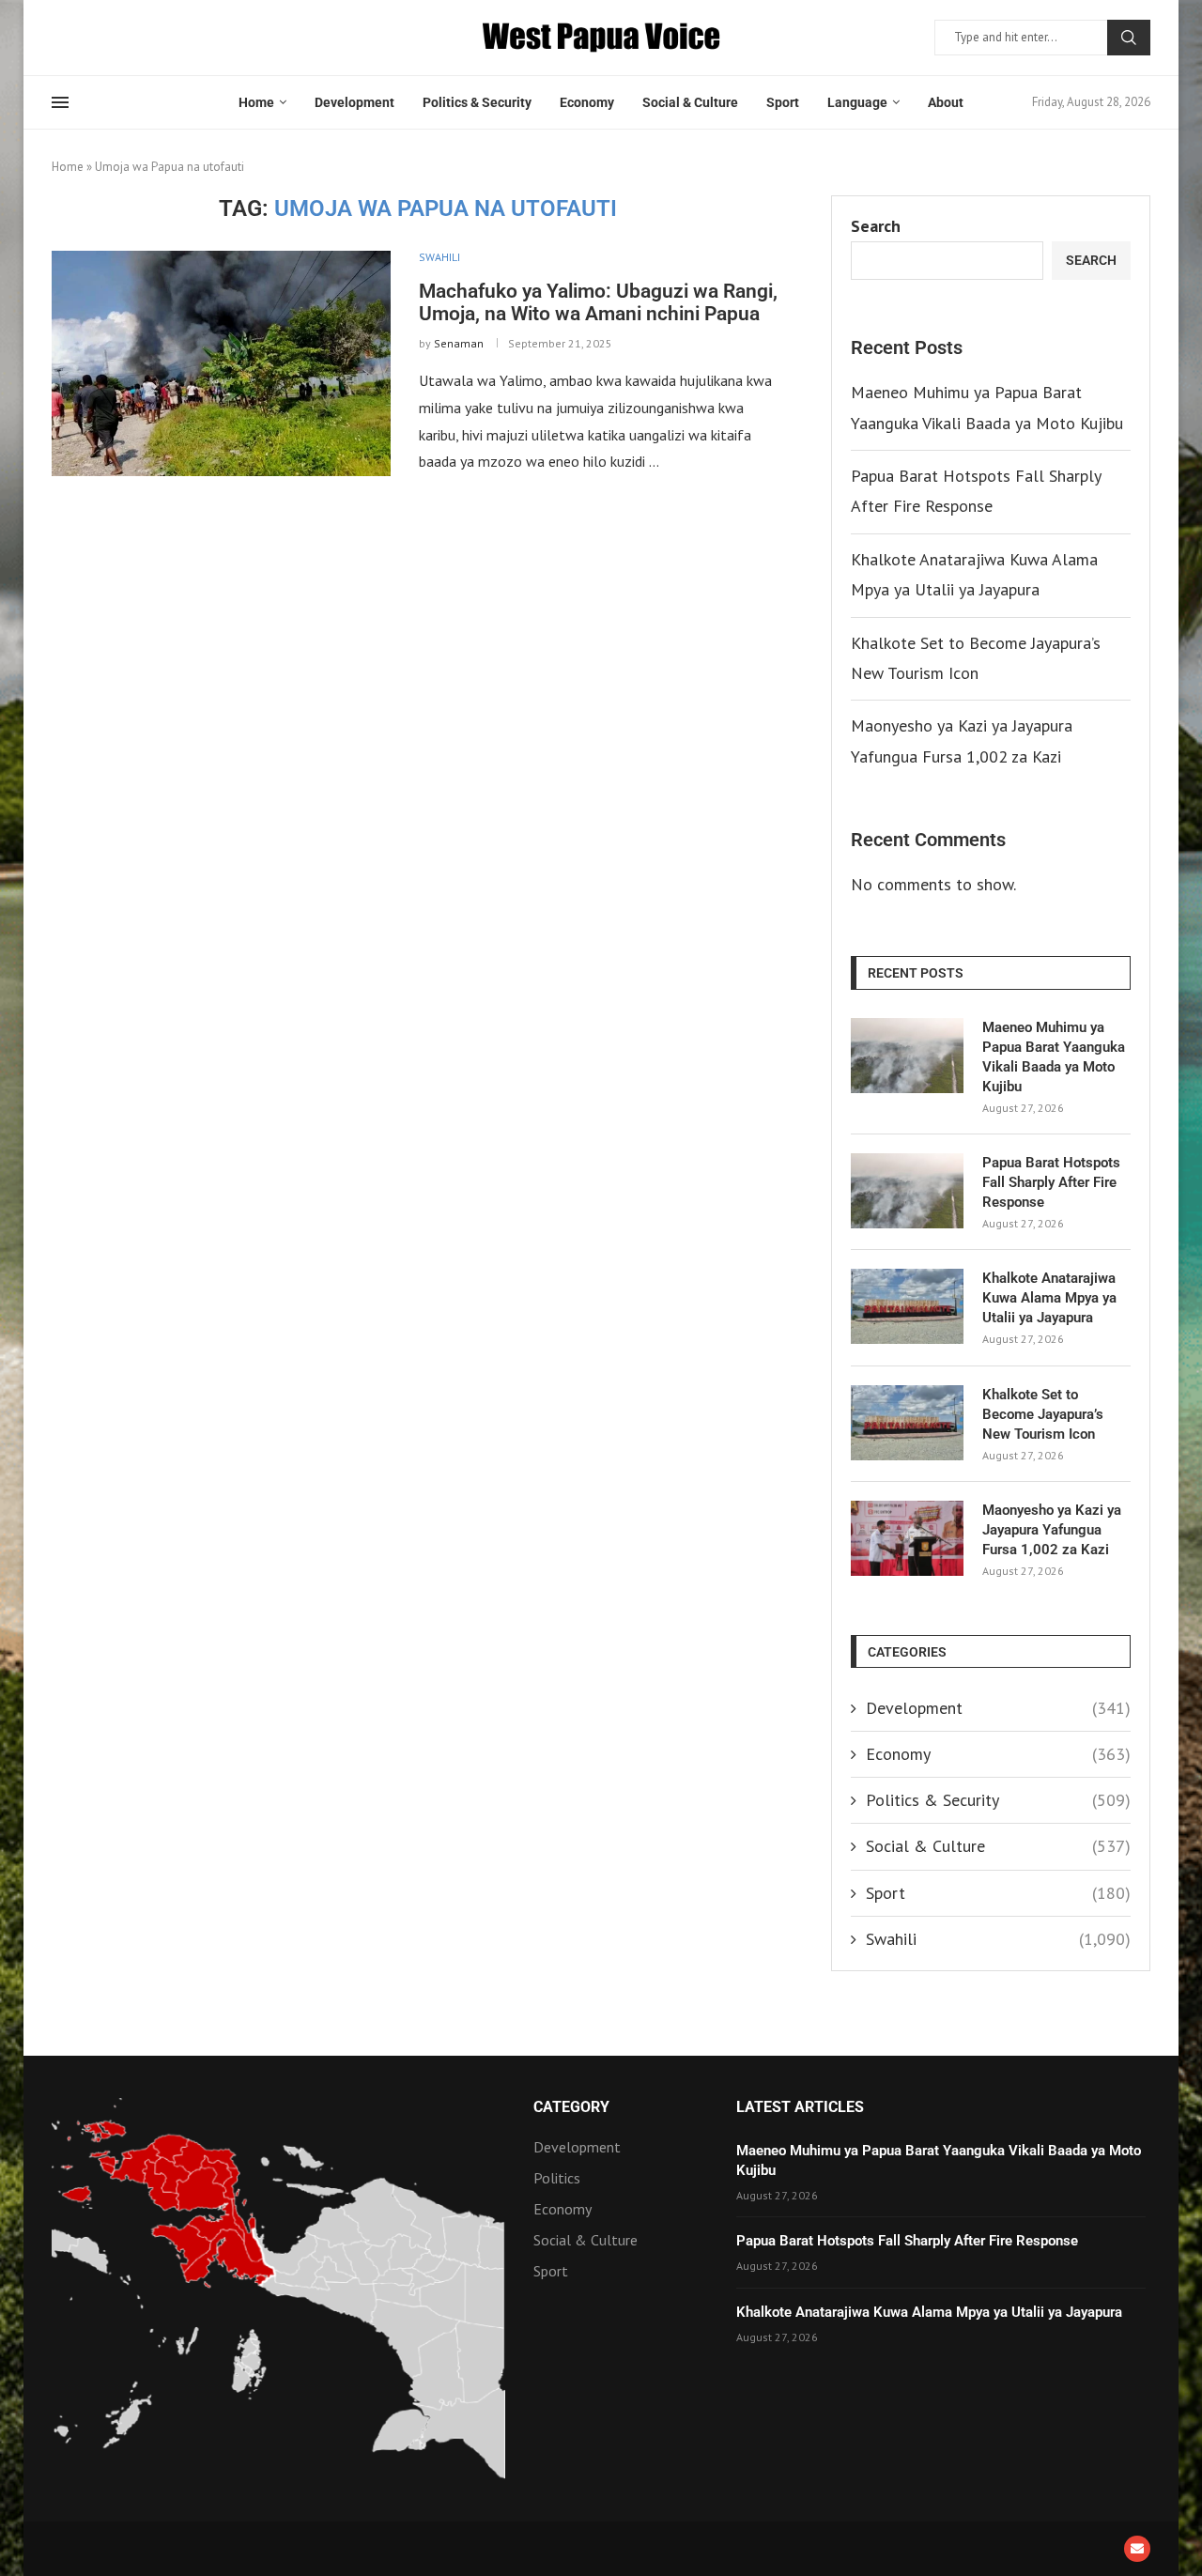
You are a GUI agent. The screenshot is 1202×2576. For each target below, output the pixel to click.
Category (571, 2107)
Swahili (998, 1939)
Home (256, 102)
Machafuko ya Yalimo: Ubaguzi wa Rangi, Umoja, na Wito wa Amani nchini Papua (598, 302)
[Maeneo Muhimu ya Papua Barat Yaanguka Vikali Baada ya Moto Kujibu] (907, 1056)
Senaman (459, 343)
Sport (783, 102)
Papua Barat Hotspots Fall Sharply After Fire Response (1051, 1182)
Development (354, 102)
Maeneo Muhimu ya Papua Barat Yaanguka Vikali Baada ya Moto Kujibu (1054, 1057)
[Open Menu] (60, 102)
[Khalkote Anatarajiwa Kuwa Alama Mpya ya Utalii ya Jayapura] (907, 1306)
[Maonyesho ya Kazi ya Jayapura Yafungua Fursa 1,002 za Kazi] (907, 1538)
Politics (557, 2178)
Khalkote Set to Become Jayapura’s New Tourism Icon (1043, 1414)
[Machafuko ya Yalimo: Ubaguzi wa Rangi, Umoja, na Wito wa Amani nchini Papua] (221, 363)
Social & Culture (690, 102)
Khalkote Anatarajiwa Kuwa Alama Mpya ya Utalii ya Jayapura (1049, 1298)
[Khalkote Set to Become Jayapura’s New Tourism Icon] (907, 1423)
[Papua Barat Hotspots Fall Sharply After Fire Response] (907, 1191)
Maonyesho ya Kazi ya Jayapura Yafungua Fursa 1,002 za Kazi (1052, 1530)
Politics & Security (477, 102)
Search (1129, 38)
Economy (587, 102)
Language (857, 102)
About (946, 102)
